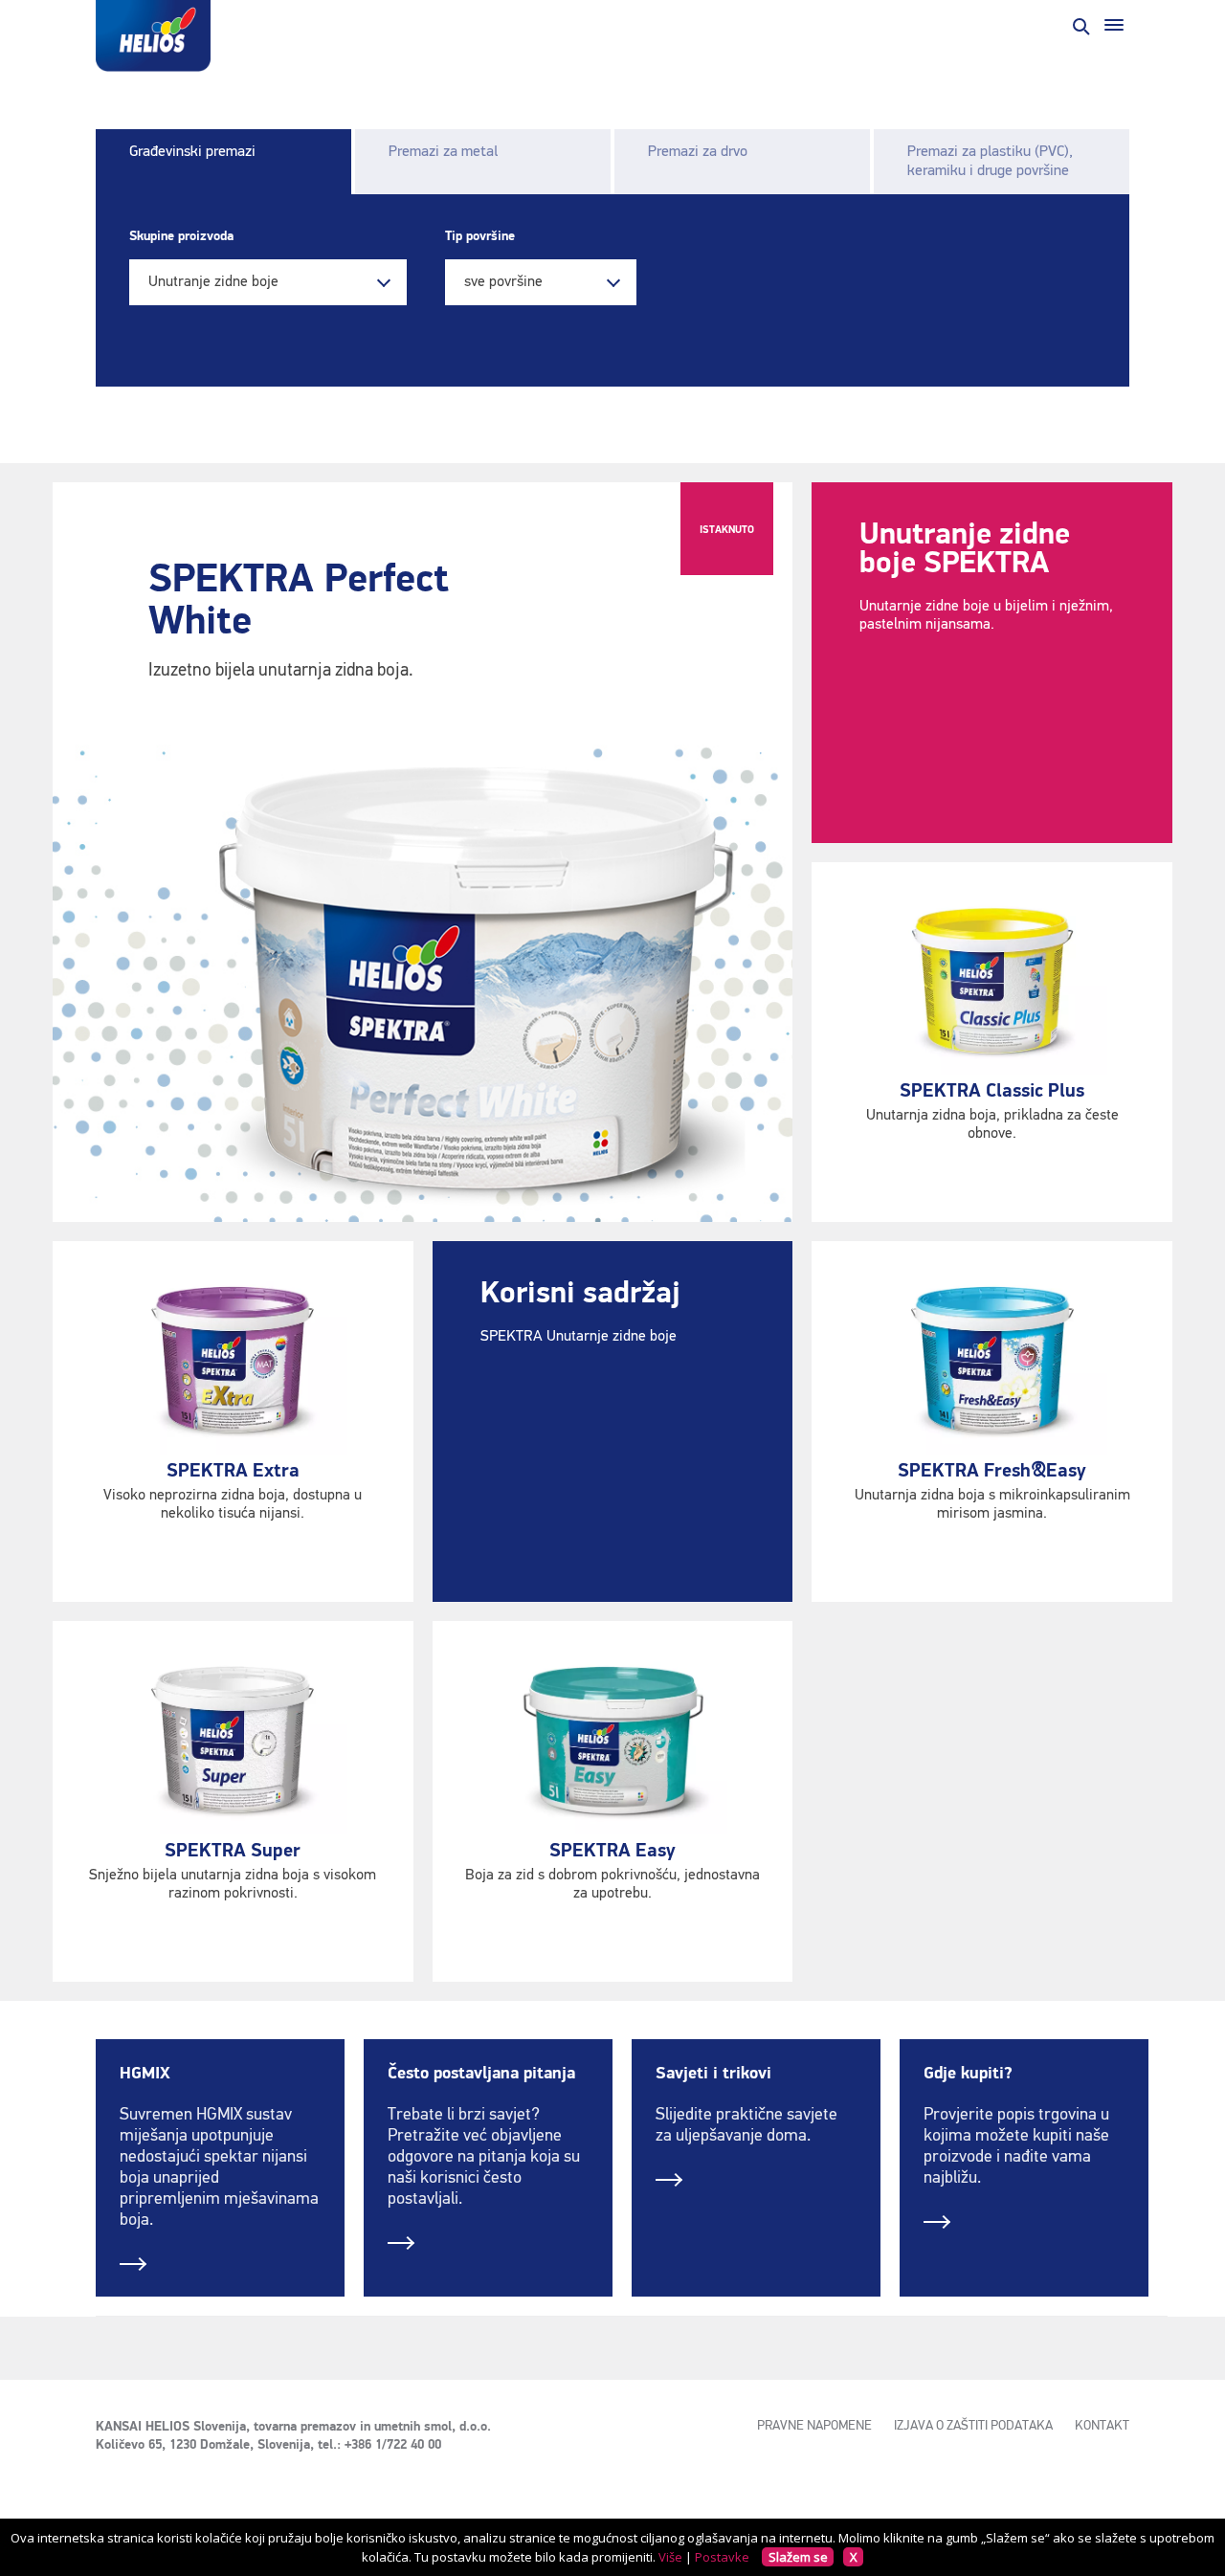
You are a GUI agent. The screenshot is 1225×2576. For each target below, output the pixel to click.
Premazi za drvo (698, 152)
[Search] (1080, 25)
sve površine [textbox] (503, 282)
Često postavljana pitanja (481, 2074)
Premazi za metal (443, 152)
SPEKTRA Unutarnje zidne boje (579, 1337)
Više (670, 2557)
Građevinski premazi (192, 152)
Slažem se (798, 2557)
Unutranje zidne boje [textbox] (213, 282)
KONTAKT (1102, 2426)
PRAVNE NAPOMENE (814, 2426)
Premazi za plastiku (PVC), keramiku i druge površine (990, 162)
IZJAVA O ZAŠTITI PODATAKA (973, 2426)
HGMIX (145, 2074)
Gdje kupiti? (968, 2074)
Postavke (722, 2557)
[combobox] (268, 282)
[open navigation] (1114, 25)
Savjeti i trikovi (713, 2074)
